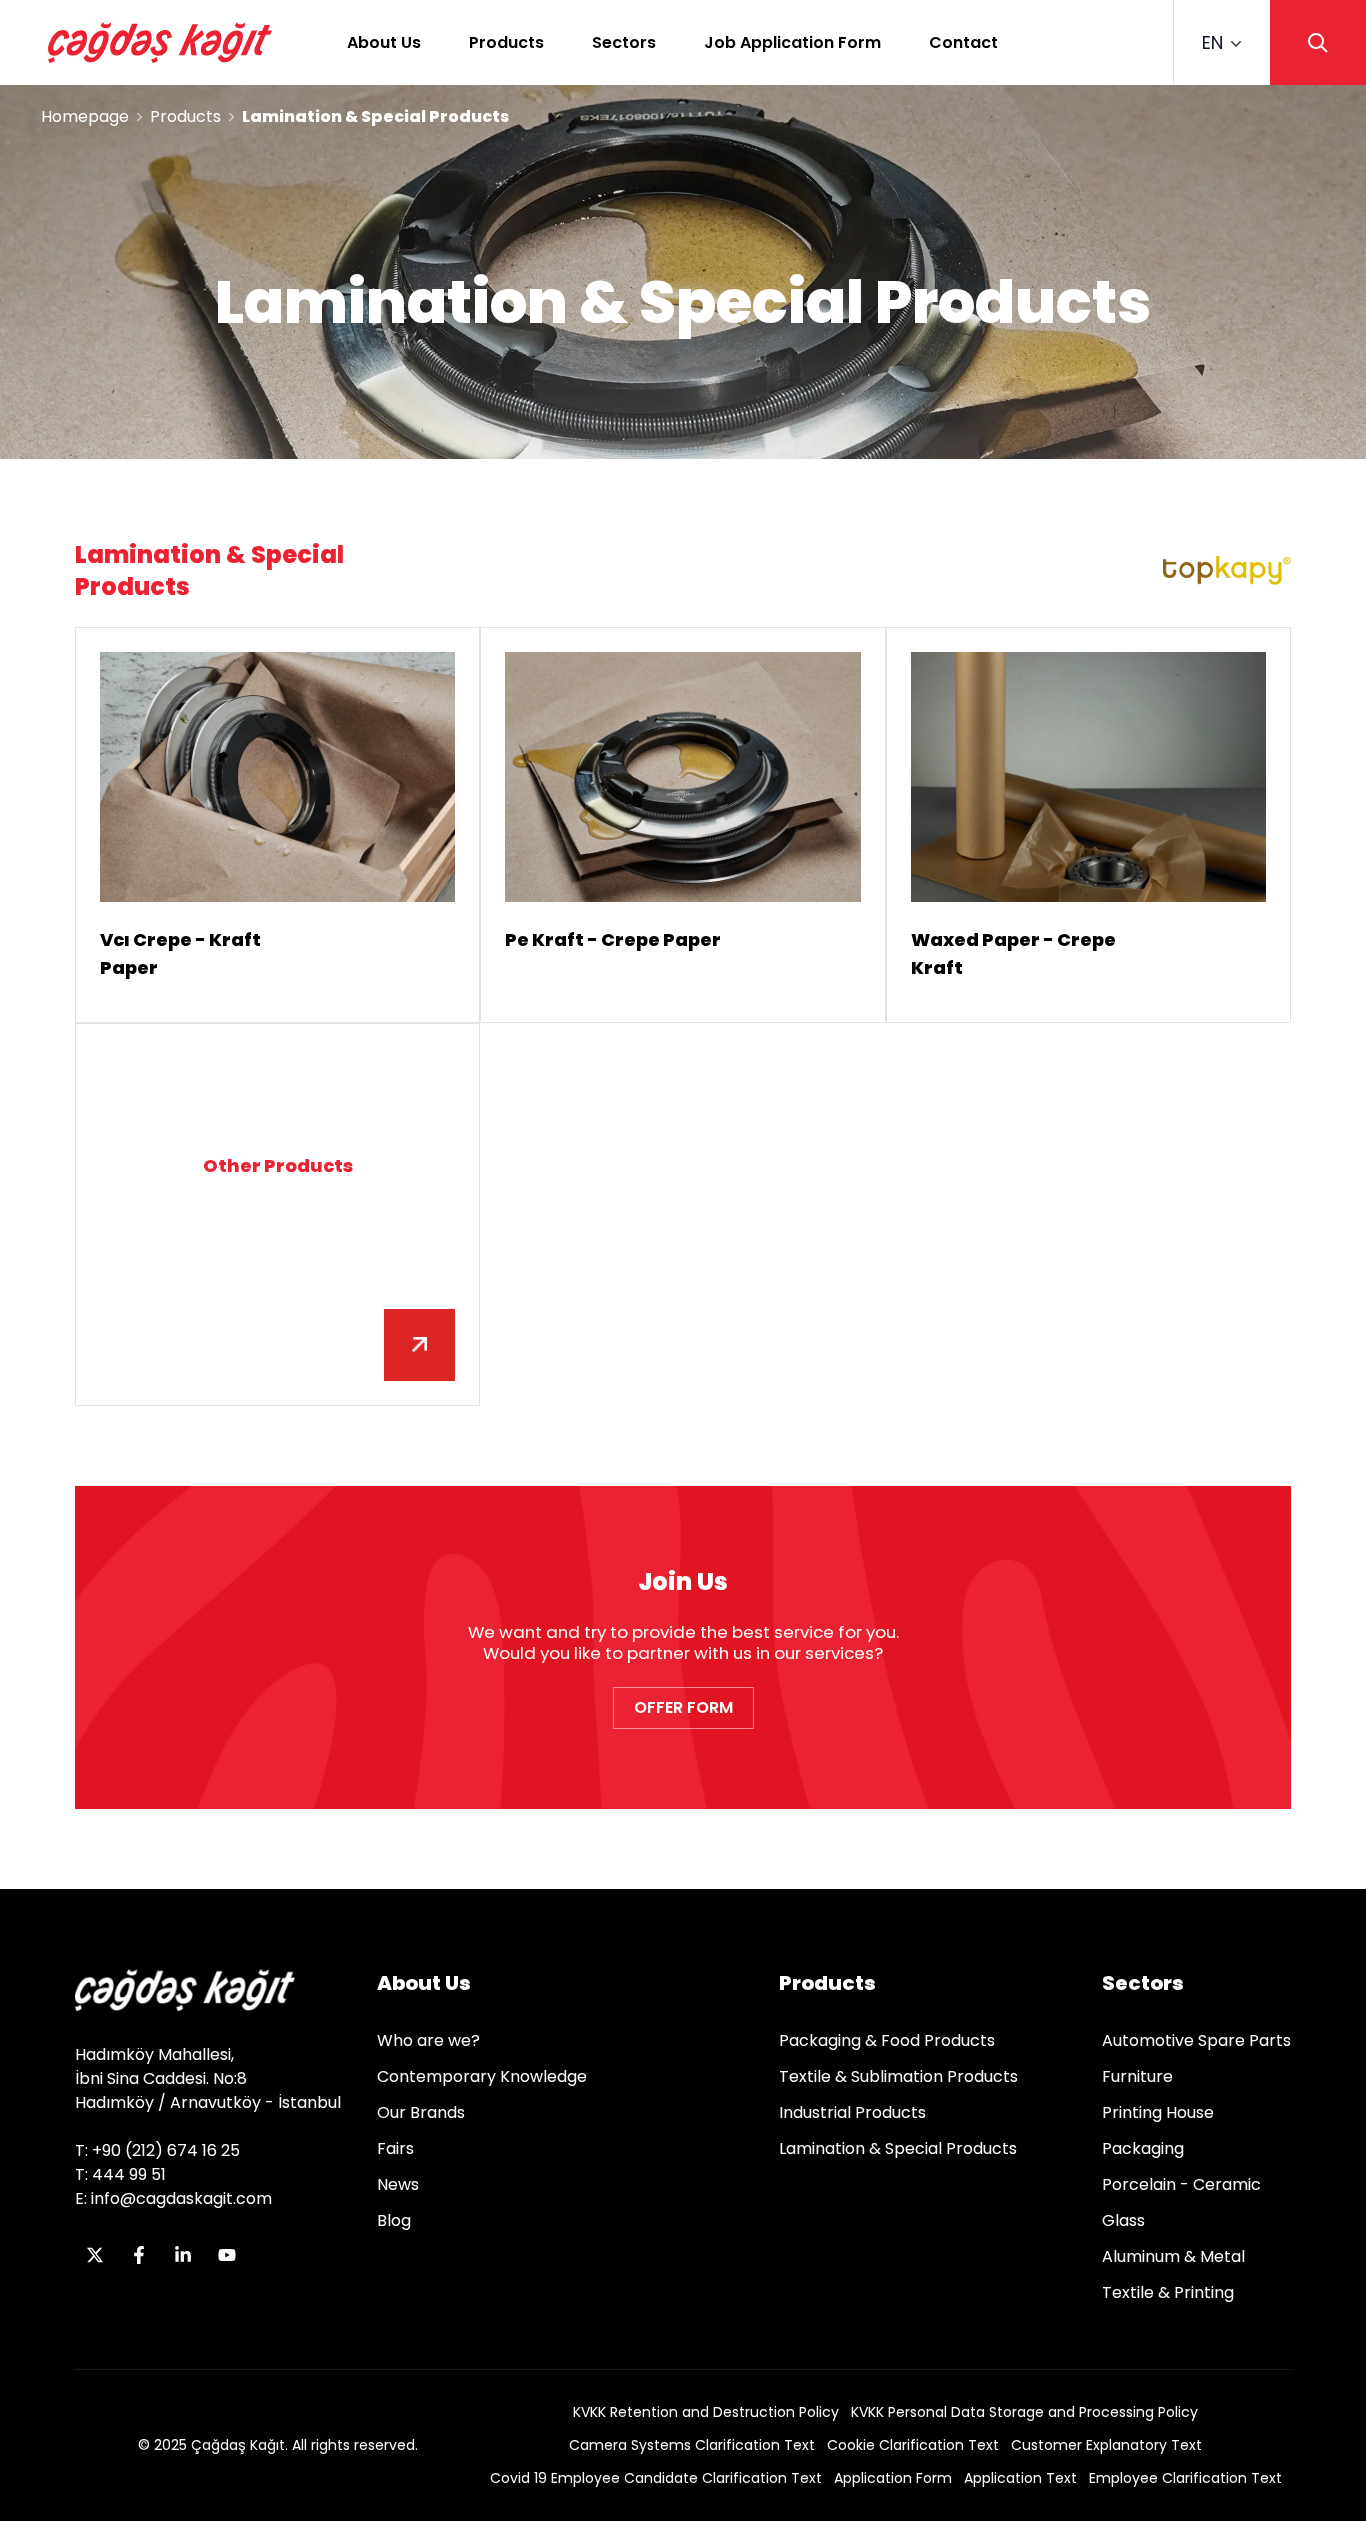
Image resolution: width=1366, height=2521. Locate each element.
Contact (963, 42)
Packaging (1143, 2148)
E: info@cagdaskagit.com (173, 2198)
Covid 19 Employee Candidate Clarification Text (656, 2478)
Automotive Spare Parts (1196, 2040)
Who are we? (428, 2040)
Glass (1123, 2220)
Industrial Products (852, 2112)
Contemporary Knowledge (482, 2076)
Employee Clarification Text (1185, 2478)
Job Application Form (792, 42)
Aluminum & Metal (1173, 2256)
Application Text (1020, 2478)
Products (506, 42)
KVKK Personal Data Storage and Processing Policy (1024, 2412)
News (398, 2184)
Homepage (85, 116)
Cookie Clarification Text (913, 2445)
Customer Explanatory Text (1106, 2445)
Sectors (624, 42)
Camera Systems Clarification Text (692, 2445)
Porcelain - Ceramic (1181, 2184)
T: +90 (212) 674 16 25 (157, 2150)
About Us (384, 42)
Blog (394, 2220)
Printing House (1158, 2112)
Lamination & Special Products (898, 2148)
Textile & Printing (1168, 2292)
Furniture (1137, 2076)
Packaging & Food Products (887, 2040)
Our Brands (421, 2112)
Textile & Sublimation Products (898, 2076)
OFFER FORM (683, 1707)
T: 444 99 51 (120, 2174)
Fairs (395, 2148)
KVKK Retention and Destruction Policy (706, 2412)
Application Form (893, 2478)
